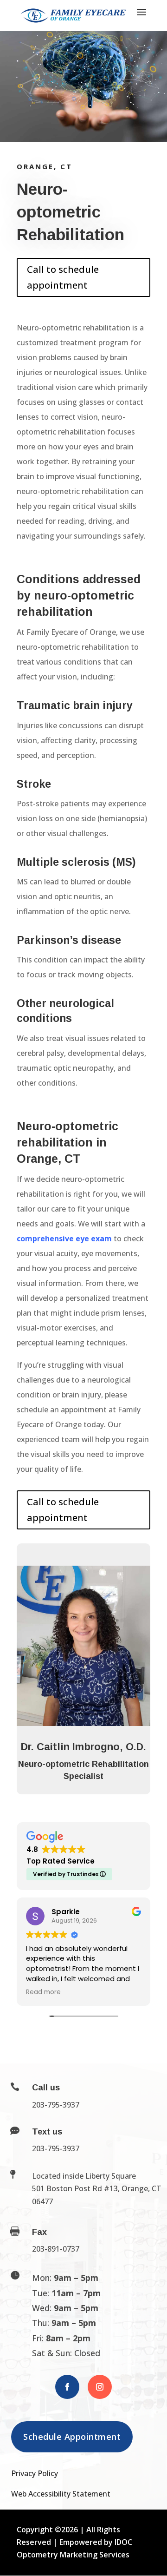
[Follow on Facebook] (67, 2387)
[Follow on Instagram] (100, 2387)
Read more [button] (43, 1992)
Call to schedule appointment (63, 277)
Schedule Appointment (72, 2437)
